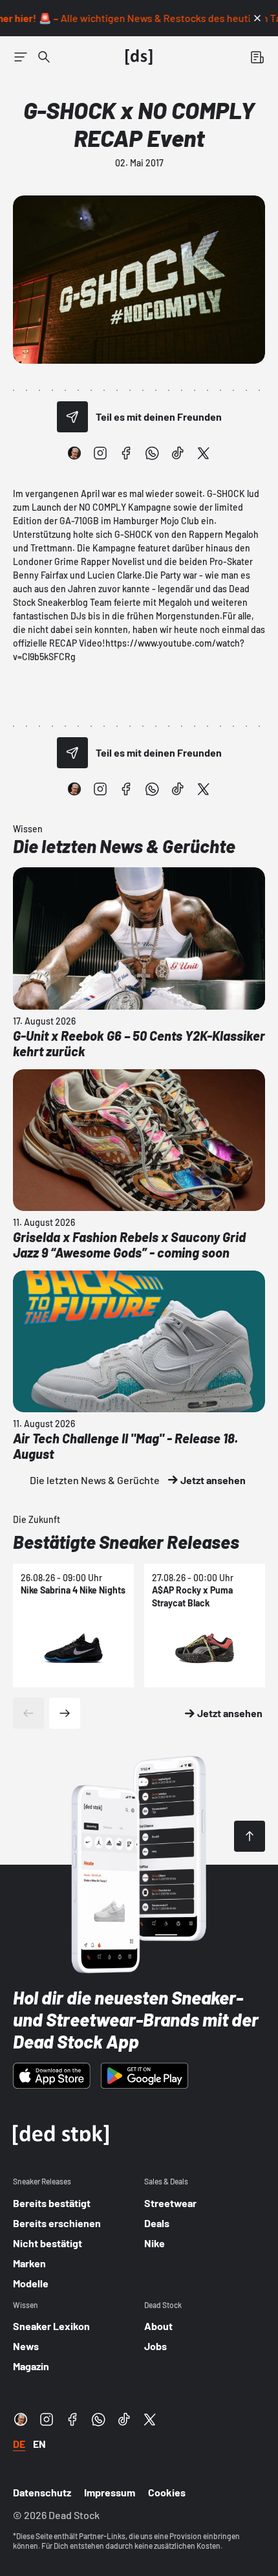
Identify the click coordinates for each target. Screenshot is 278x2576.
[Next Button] (65, 1713)
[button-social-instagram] (100, 453)
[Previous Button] (28, 1713)
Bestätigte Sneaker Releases (126, 1542)
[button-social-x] (204, 453)
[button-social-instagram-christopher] (74, 453)
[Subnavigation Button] (21, 57)
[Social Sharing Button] (72, 417)
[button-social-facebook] (126, 453)
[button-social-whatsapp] (152, 453)
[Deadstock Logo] (139, 57)
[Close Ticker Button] (257, 18)
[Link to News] (44, 57)
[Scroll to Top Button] (250, 1836)
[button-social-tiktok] (178, 453)
